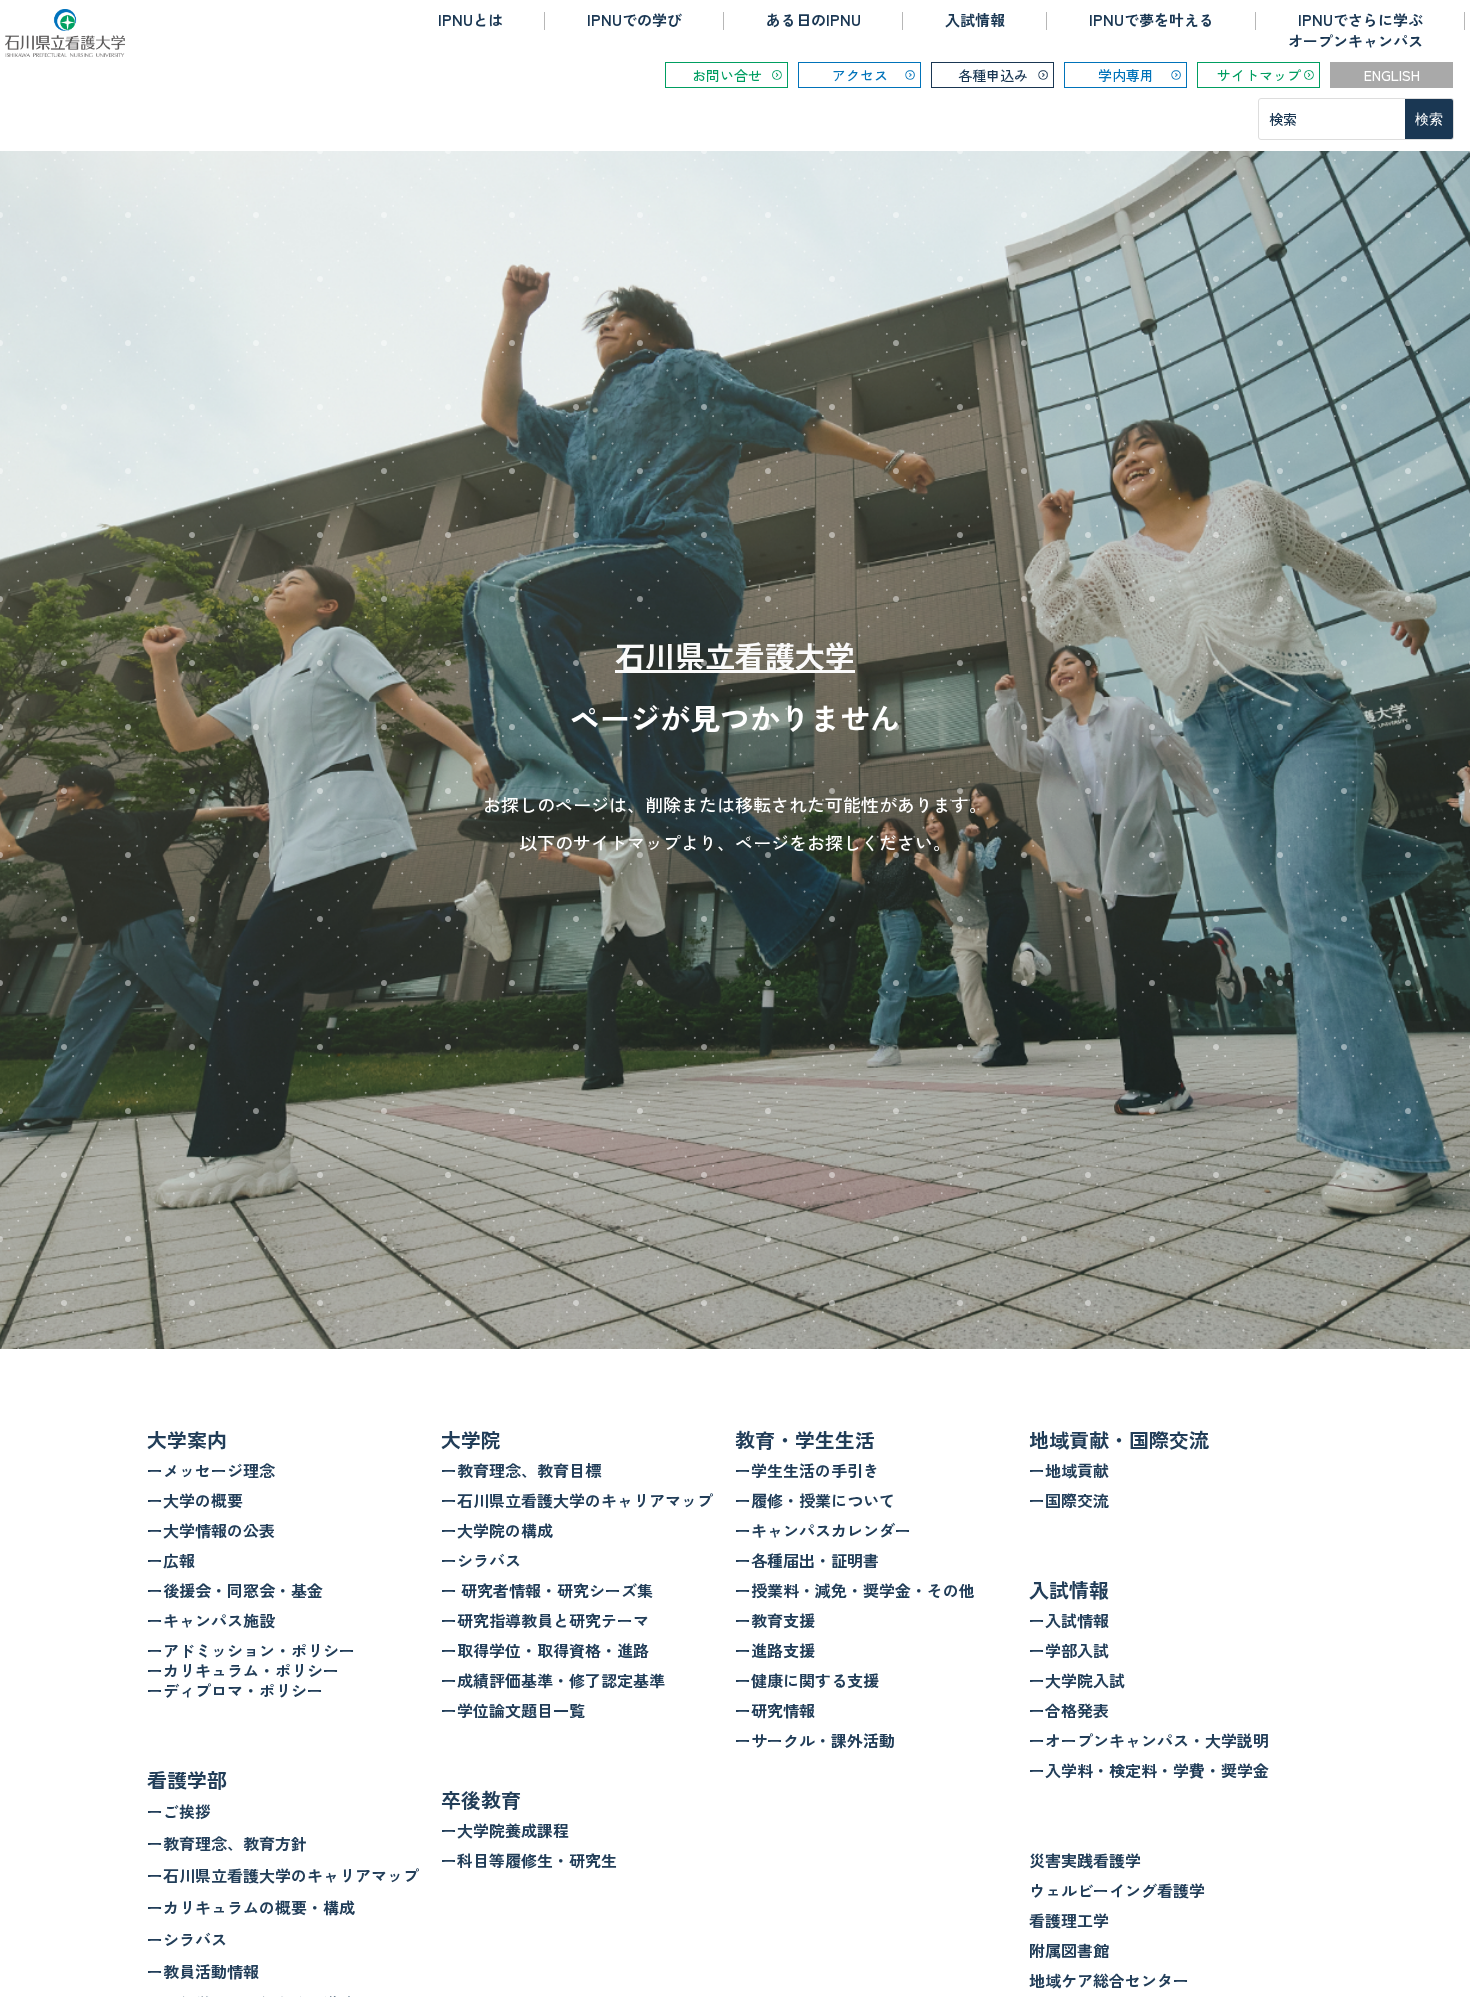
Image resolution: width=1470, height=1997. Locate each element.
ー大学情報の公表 (211, 1530)
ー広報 (171, 1560)
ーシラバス (187, 1939)
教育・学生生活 (805, 1439)
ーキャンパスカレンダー (823, 1530)
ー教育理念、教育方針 (227, 1843)
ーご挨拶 (179, 1811)
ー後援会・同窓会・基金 (235, 1590)
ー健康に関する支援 (807, 1680)
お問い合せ (727, 75)
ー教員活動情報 (203, 1971)
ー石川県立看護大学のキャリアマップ (283, 1875)
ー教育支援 (775, 1620)
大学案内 (187, 1439)
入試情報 (975, 19)
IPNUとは (470, 19)
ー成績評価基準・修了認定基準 (553, 1680)
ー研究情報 (775, 1710)
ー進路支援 (775, 1650)
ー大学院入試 (1077, 1680)
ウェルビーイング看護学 (1117, 1890)
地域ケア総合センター (1109, 1980)
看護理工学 (1069, 1920)
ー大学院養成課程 (505, 1830)
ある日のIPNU (813, 19)
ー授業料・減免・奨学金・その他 (855, 1590)
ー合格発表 (1069, 1710)
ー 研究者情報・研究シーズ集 (547, 1590)
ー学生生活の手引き (807, 1470)
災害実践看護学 (1085, 1860)
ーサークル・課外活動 (815, 1740)
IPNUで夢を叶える (1151, 19)
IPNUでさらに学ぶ (1360, 19)
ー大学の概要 (195, 1500)
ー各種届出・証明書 (807, 1560)
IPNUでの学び (634, 19)
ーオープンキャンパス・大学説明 (1149, 1740)
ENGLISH (1392, 75)
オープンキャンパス (1355, 40)
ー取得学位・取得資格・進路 (545, 1650)
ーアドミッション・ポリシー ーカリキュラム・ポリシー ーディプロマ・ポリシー (251, 1670)
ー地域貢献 (1069, 1470)
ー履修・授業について (815, 1500)
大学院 (471, 1439)
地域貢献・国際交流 (1119, 1439)
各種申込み (993, 75)
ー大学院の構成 (497, 1530)
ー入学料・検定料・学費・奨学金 (1149, 1770)
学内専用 (1126, 75)
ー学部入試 (1069, 1650)
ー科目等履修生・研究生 (529, 1860)
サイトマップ (1259, 75)
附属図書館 (1069, 1950)
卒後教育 (481, 1799)
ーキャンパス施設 (211, 1620)
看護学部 (187, 1779)
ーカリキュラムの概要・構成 (251, 1907)
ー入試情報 (1069, 1620)
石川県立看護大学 (735, 655)
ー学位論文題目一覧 (513, 1710)
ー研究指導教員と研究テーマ (545, 1620)
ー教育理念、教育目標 (521, 1470)
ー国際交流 (1069, 1500)
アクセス (860, 75)
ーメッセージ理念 (211, 1470)
